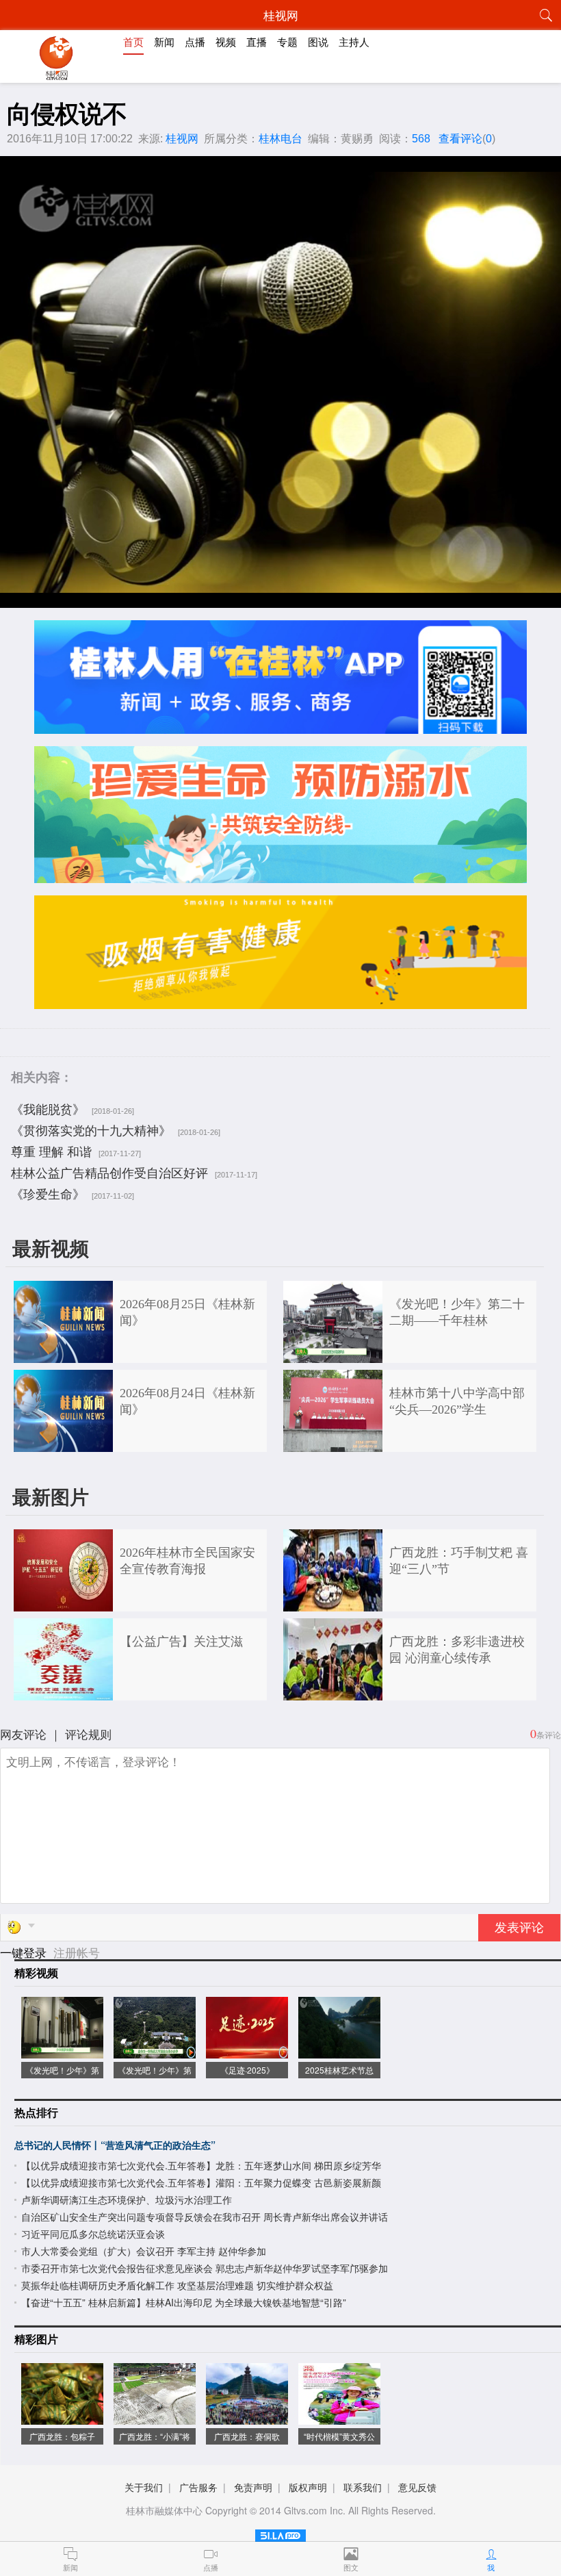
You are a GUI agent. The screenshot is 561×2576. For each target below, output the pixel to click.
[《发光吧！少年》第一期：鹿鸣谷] (155, 2051)
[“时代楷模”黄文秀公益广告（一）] (339, 2418)
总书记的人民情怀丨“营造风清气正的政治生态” (115, 2145)
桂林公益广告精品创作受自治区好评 (109, 1172)
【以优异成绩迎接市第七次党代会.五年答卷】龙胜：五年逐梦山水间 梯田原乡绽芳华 (201, 2165)
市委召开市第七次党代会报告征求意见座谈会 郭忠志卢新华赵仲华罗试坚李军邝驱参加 (205, 2268)
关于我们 (144, 2487)
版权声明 (308, 2487)
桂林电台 (280, 139)
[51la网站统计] (280, 2533)
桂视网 (182, 139)
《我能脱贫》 (48, 1108)
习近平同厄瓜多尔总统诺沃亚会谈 (93, 2234)
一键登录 (25, 1952)
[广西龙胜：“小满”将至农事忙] (155, 2418)
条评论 (549, 1734)
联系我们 (363, 2487)
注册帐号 (77, 1952)
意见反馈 (417, 2487)
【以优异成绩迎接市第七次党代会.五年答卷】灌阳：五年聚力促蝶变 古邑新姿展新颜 (201, 2182)
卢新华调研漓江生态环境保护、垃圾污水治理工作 (127, 2199)
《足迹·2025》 (247, 2070)
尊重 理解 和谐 (51, 1151)
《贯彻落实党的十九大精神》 (91, 1130)
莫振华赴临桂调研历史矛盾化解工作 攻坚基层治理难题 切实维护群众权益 (177, 2285)
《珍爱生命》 (48, 1193)
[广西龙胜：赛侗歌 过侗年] (247, 2418)
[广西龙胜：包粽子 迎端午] (62, 2418)
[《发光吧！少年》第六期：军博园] (62, 2051)
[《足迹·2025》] (247, 2051)
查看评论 (460, 139)
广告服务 (198, 2487)
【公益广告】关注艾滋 (181, 1642)
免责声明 (253, 2487)
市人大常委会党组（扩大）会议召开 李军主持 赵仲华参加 (144, 2251)
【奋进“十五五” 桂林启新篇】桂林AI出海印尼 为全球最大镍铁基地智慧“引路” (184, 2302)
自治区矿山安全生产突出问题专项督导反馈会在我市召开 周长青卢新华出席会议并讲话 (205, 2217)
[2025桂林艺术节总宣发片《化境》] (339, 2051)
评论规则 (88, 1734)
